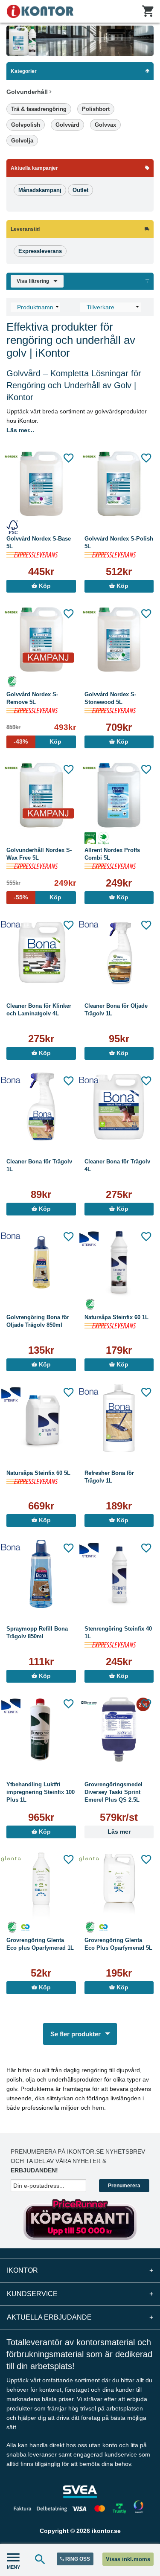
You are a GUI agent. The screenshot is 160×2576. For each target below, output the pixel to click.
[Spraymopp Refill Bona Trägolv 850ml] (41, 1574)
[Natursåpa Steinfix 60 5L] (41, 1418)
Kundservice (80, 2294)
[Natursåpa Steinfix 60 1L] (119, 1262)
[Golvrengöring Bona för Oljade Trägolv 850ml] (41, 1262)
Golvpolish (26, 125)
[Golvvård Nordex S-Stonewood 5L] (119, 640)
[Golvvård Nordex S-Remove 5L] (41, 640)
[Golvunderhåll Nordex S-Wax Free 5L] (41, 795)
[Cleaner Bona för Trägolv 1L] (41, 1107)
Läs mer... (20, 430)
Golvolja (22, 141)
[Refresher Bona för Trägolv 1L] (119, 1418)
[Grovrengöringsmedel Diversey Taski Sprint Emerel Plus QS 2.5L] (119, 1730)
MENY (13, 2567)
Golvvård (67, 125)
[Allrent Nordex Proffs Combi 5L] (119, 795)
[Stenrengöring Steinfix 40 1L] (119, 1574)
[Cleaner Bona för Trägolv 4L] (119, 1107)
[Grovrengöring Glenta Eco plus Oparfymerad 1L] (41, 1885)
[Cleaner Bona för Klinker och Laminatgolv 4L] (41, 951)
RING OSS (77, 2559)
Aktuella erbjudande (80, 2317)
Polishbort (96, 109)
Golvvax (105, 125)
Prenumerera (124, 2186)
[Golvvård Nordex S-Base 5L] (41, 484)
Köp (44, 586)
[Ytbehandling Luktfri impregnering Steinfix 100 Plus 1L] (41, 1730)
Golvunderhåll (28, 92)
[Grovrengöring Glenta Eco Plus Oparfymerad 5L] (119, 1885)
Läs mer (119, 1832)
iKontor (80, 2270)
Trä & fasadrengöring (39, 109)
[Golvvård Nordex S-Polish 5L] (119, 484)
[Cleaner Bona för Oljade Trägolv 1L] (119, 951)
